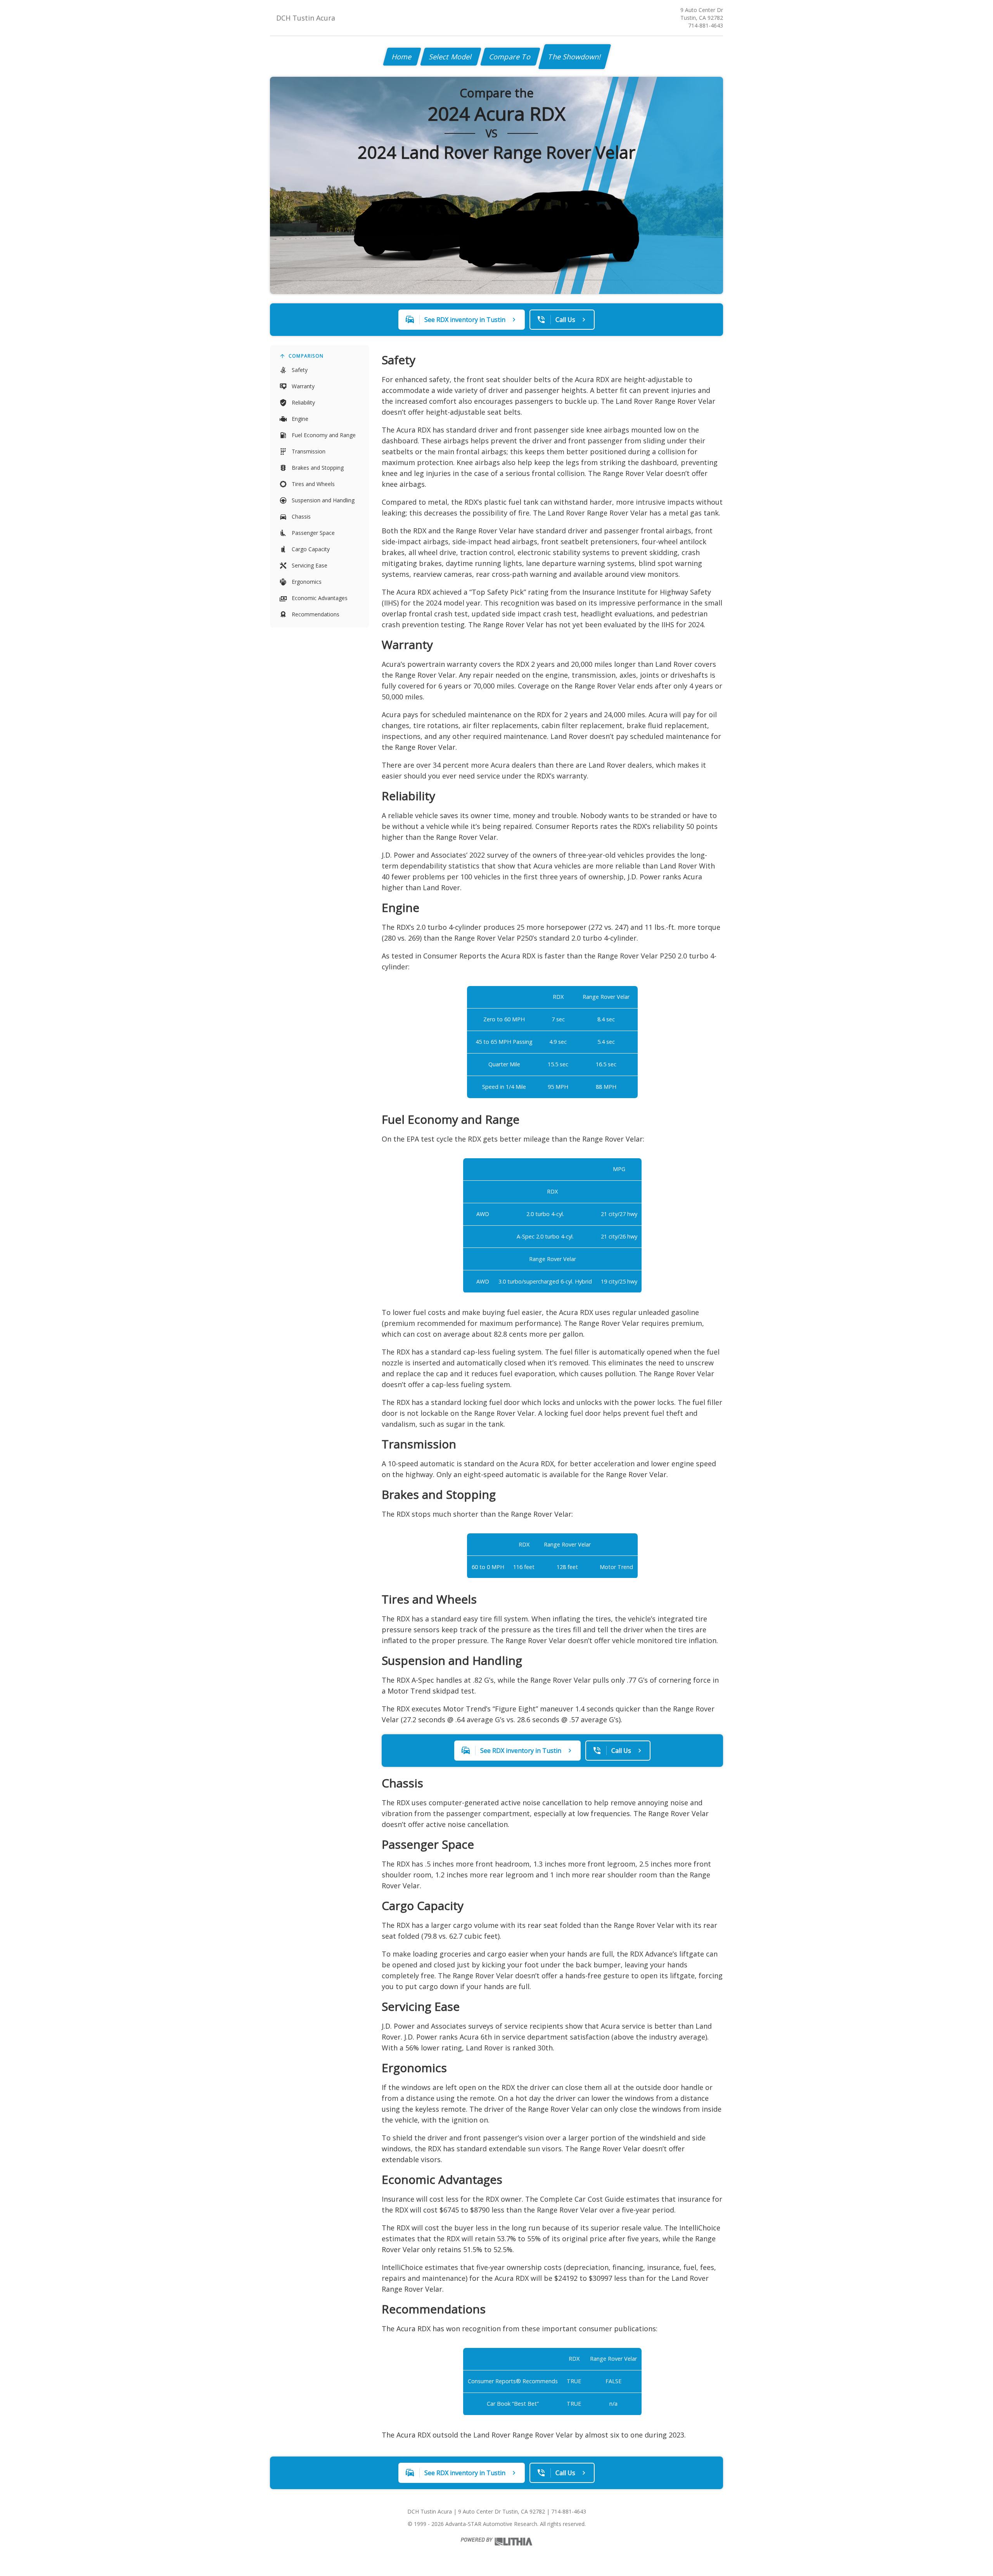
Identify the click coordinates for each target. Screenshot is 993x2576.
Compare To (510, 57)
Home (402, 57)
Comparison (306, 356)
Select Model (451, 57)
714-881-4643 (706, 25)
